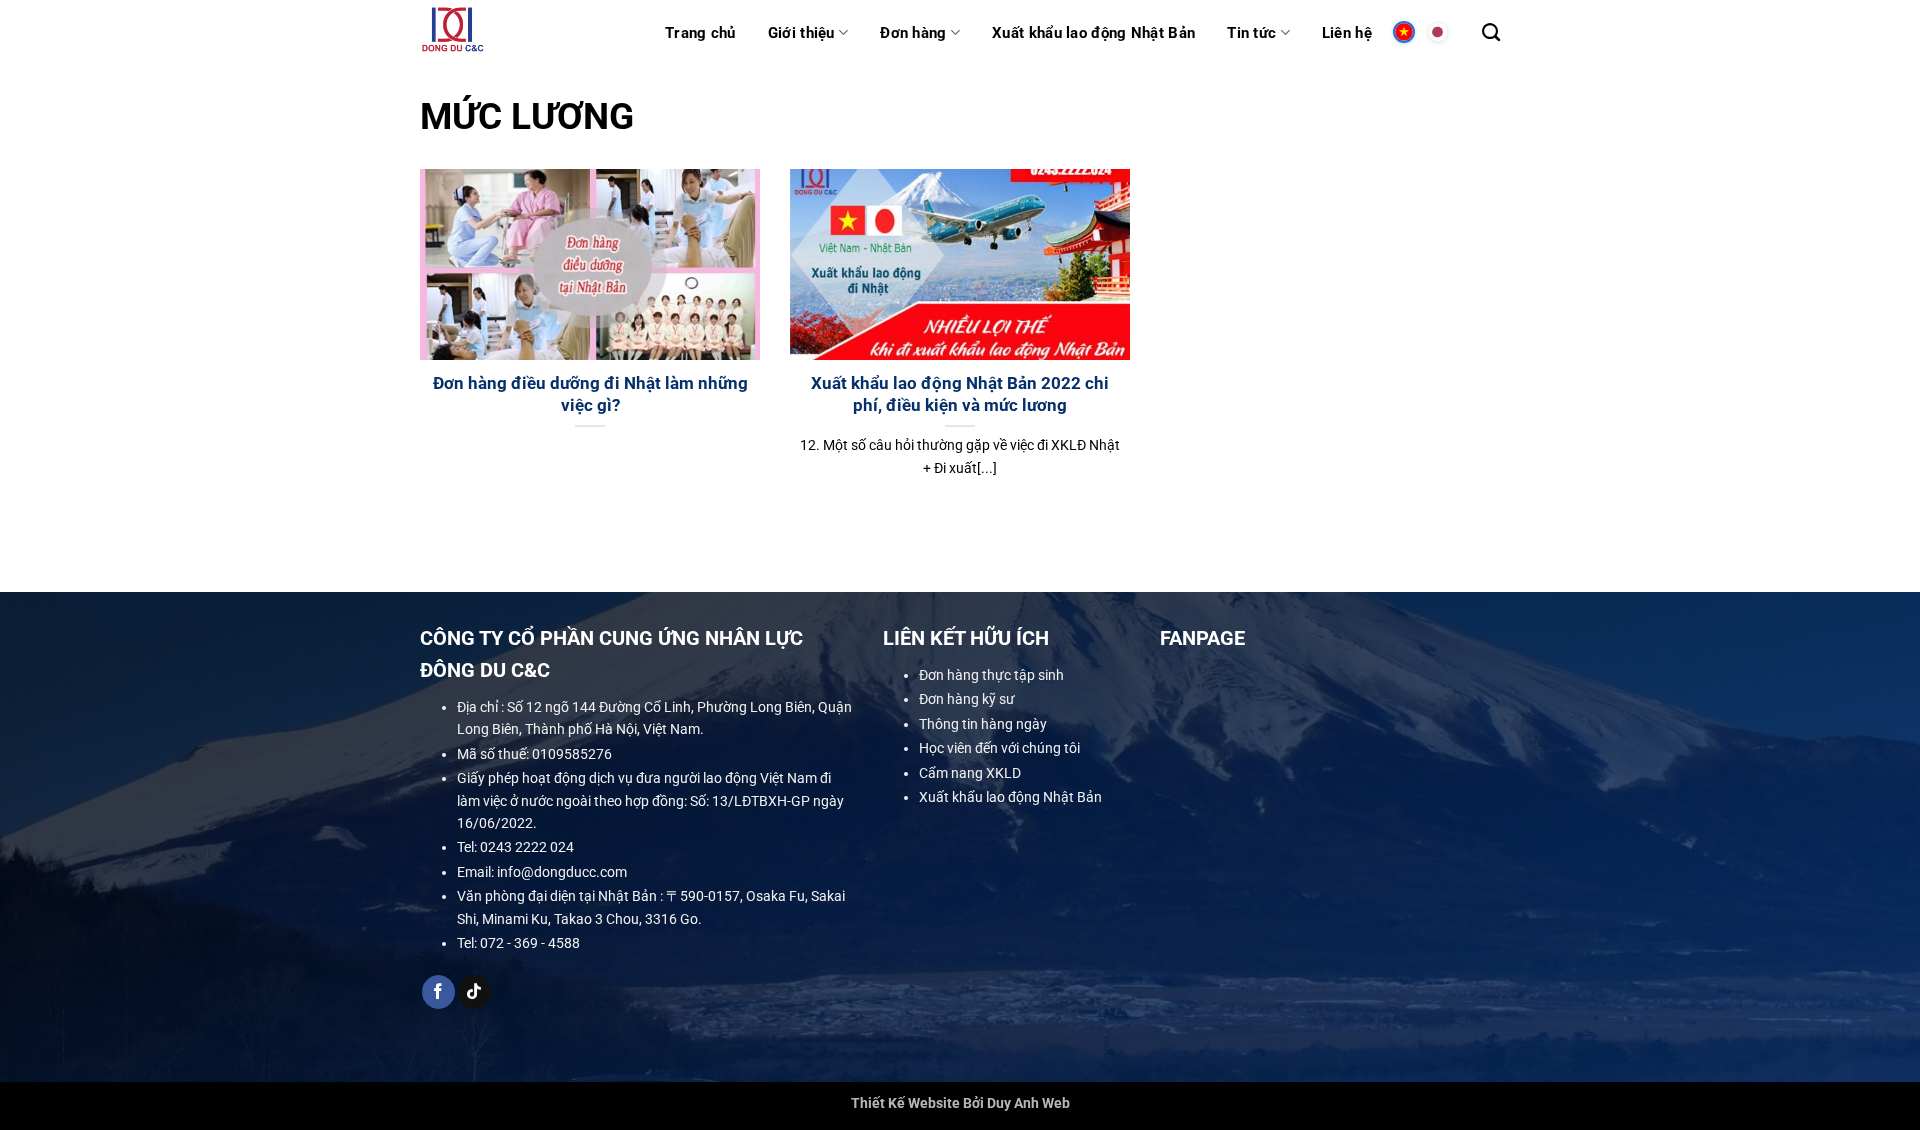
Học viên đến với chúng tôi (999, 748)
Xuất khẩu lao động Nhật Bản (1093, 33)
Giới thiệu (801, 33)
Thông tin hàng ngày (983, 724)
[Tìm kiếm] (1491, 33)
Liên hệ (1347, 33)
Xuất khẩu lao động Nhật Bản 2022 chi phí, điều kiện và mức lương (960, 394)
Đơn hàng (913, 33)
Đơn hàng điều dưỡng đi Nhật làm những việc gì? (590, 394)
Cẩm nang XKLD (970, 772)
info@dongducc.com (562, 872)
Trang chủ (700, 33)
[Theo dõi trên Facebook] (438, 992)
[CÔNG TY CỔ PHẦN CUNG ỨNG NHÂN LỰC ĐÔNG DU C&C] (527, 32)
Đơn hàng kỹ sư (967, 699)
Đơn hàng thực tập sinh (991, 675)
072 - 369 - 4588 (530, 943)
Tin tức (1251, 33)
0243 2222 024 (527, 847)
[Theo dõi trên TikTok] (474, 992)
